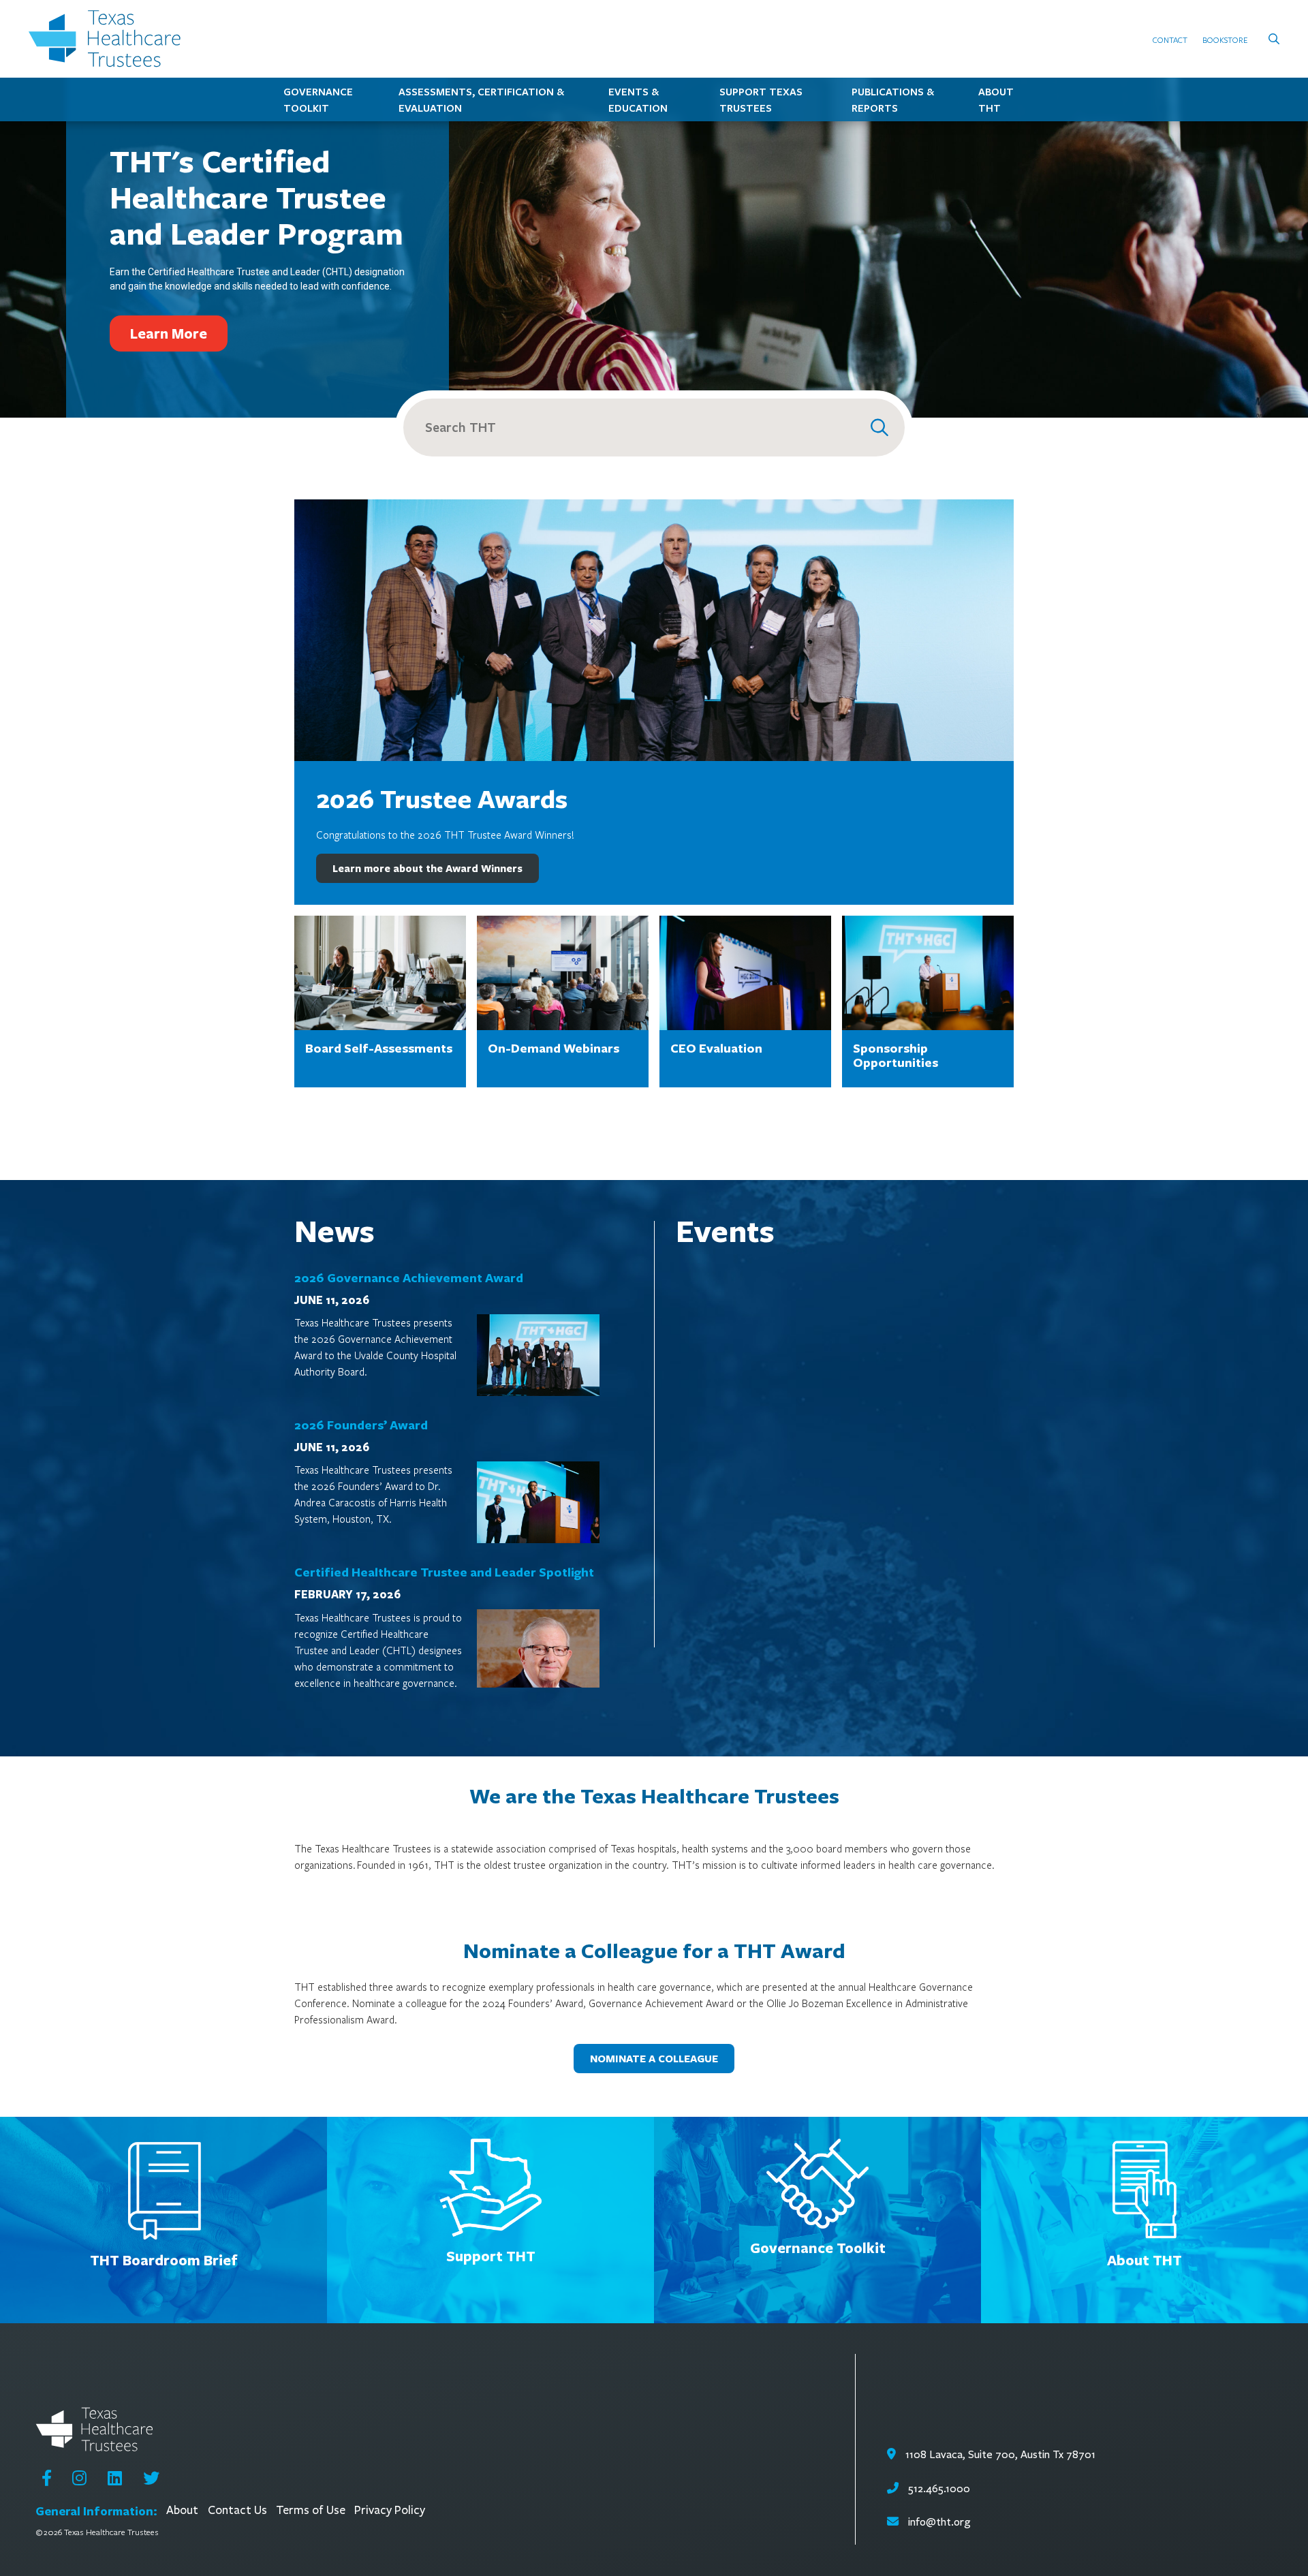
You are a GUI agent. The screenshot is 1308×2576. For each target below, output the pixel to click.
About (182, 2510)
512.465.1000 (938, 2488)
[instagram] (79, 2478)
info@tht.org (939, 2522)
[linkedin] (115, 2478)
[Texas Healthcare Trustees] (110, 39)
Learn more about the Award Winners (427, 868)
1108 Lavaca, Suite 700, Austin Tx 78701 (999, 2454)
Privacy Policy (390, 2510)
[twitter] (151, 2478)
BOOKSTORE (1225, 40)
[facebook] (47, 2478)
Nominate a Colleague (654, 2059)
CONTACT (1170, 40)
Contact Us (237, 2510)
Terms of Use (311, 2510)
